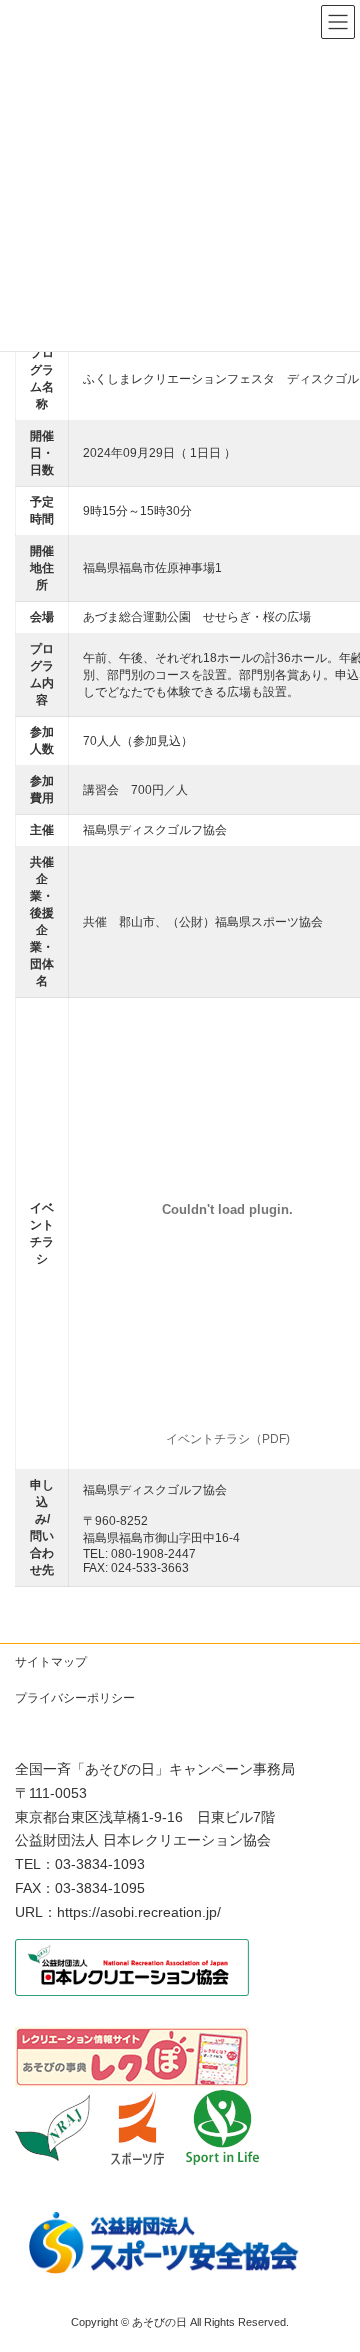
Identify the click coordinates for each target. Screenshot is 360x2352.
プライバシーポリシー (75, 1698)
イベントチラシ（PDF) (228, 1439)
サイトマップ (51, 1662)
